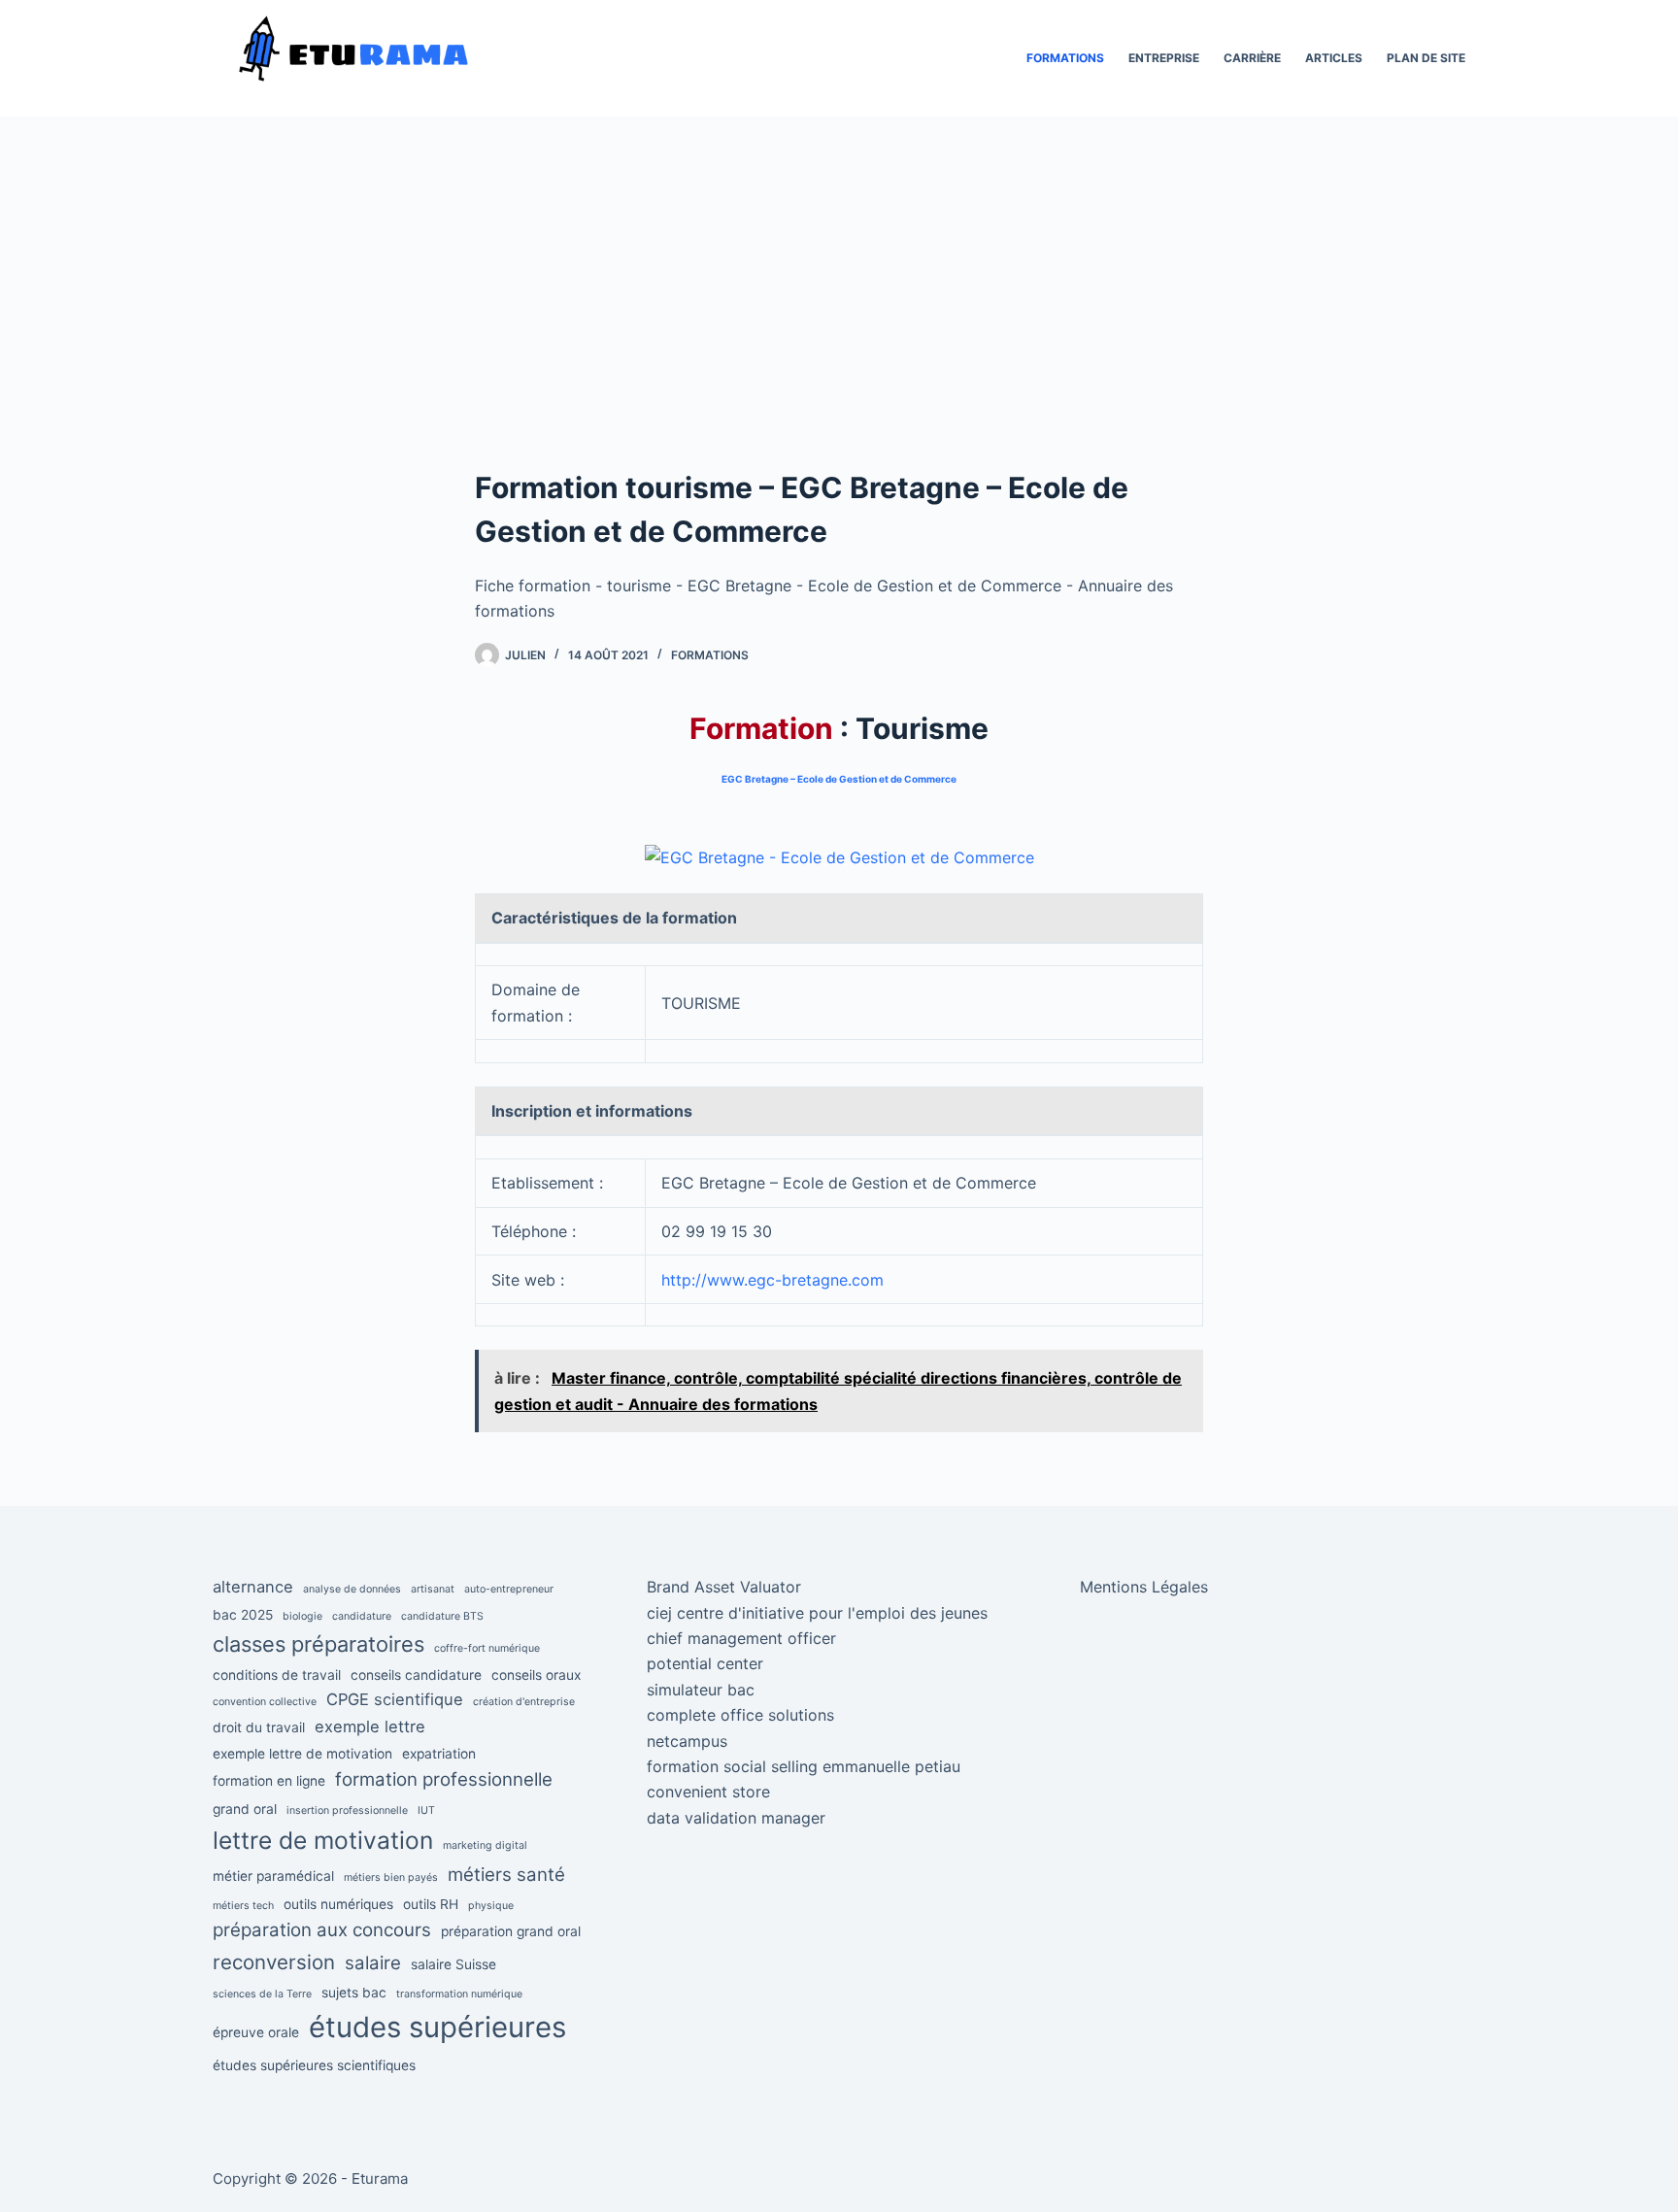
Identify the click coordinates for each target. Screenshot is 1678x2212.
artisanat (433, 1589)
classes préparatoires (319, 1644)
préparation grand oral (511, 1931)
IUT (426, 1810)
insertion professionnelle (347, 1810)
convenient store (708, 1792)
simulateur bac (701, 1690)
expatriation (439, 1754)
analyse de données (352, 1589)
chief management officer (741, 1638)
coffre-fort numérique (487, 1648)
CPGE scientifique (395, 1699)
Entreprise (1164, 58)
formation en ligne (269, 1781)
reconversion (274, 1962)
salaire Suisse (453, 1964)
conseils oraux (536, 1675)
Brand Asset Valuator (724, 1587)
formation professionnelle (444, 1779)
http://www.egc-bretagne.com (772, 1280)
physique (491, 1906)
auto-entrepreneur (509, 1589)
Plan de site (1426, 58)
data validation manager (736, 1818)
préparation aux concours (322, 1930)
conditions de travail (277, 1675)
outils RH (431, 1904)
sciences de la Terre (262, 1994)
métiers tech (243, 1906)
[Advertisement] (839, 320)
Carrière (1252, 58)
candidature (362, 1616)
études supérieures (437, 2027)
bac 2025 (243, 1615)
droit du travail (259, 1727)
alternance (253, 1587)
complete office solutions (740, 1715)
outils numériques (338, 1904)
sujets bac (354, 1993)
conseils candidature (416, 1675)
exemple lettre (370, 1726)
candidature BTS (442, 1616)
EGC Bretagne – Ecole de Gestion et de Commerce (839, 779)
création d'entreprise (524, 1702)
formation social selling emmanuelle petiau (804, 1766)
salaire (373, 1963)
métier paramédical (273, 1876)
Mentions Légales (1144, 1587)
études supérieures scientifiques (314, 2065)
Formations (1065, 58)
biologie (302, 1616)
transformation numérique (459, 1994)
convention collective (265, 1702)
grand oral (245, 1809)
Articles (1334, 58)
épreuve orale (256, 2032)
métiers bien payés (391, 1877)
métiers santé (506, 1875)
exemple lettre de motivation (302, 1754)
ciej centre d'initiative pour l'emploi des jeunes (817, 1613)
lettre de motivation (323, 1840)
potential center (705, 1663)
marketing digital (485, 1845)
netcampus (687, 1741)
